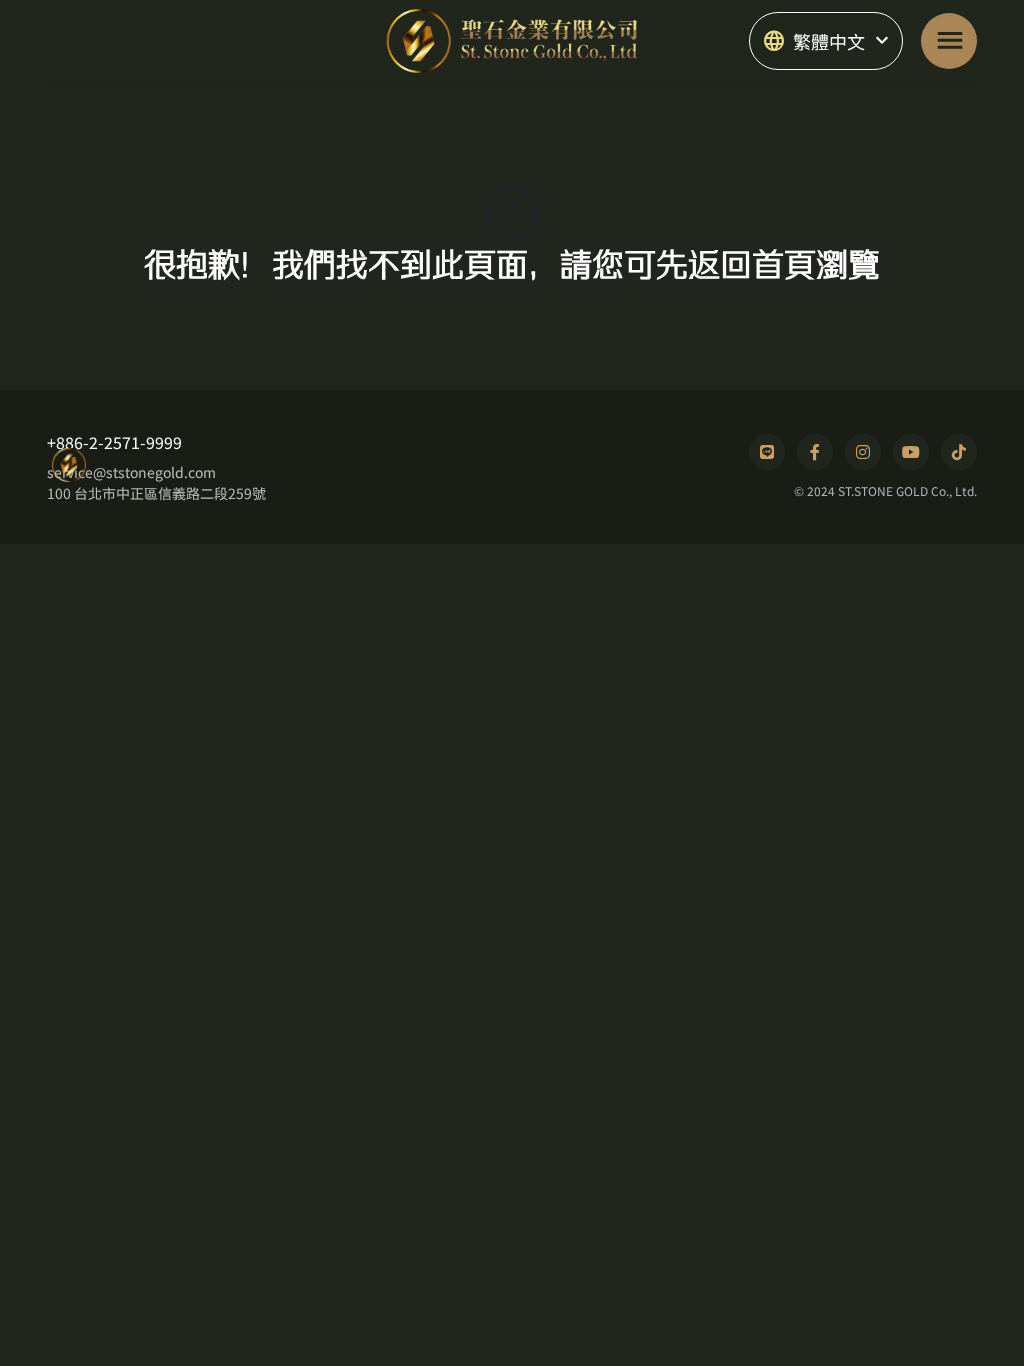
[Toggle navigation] (949, 41)
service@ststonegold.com (131, 472)
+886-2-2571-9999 (114, 442)
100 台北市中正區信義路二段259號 (156, 493)
